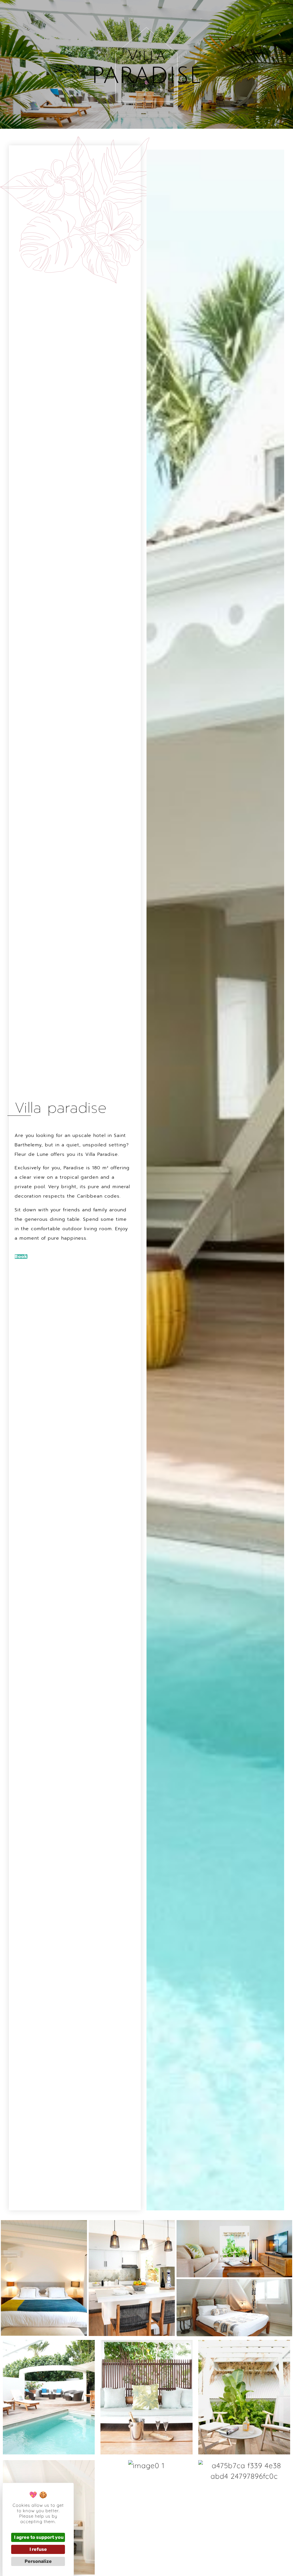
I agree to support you (39, 2537)
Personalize (38, 2561)
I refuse (38, 2549)
